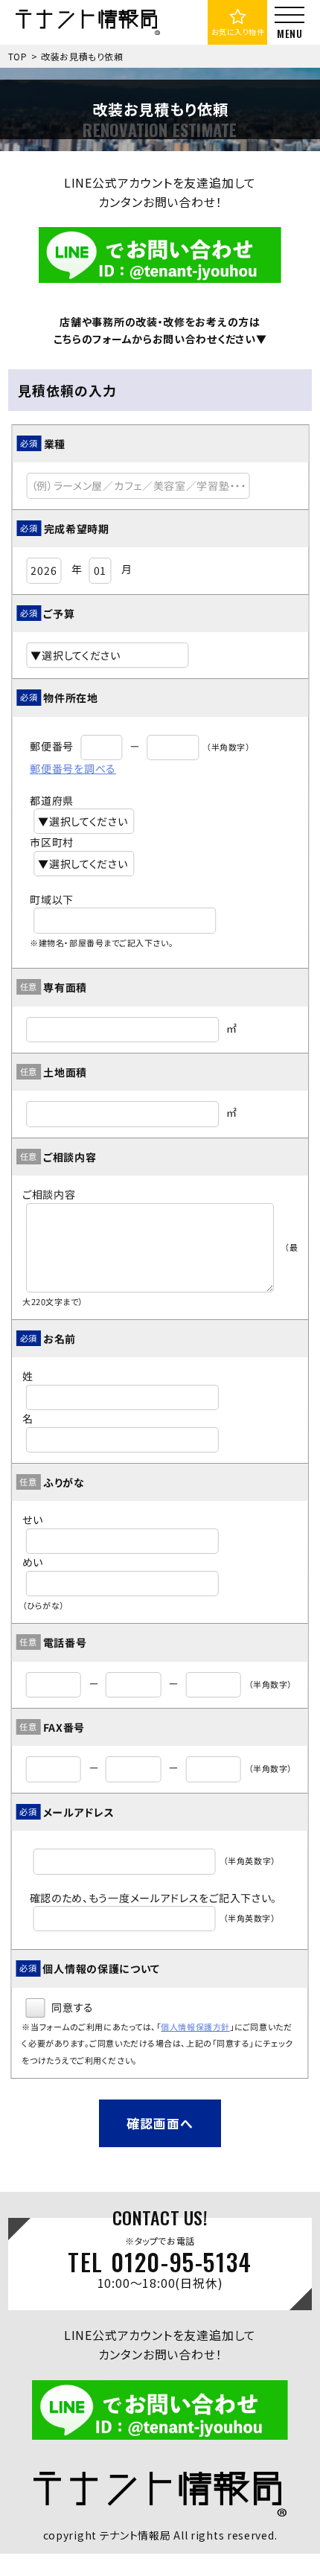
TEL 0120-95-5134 (160, 2263)
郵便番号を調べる (73, 768)
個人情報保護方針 (195, 2027)
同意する (71, 2007)
